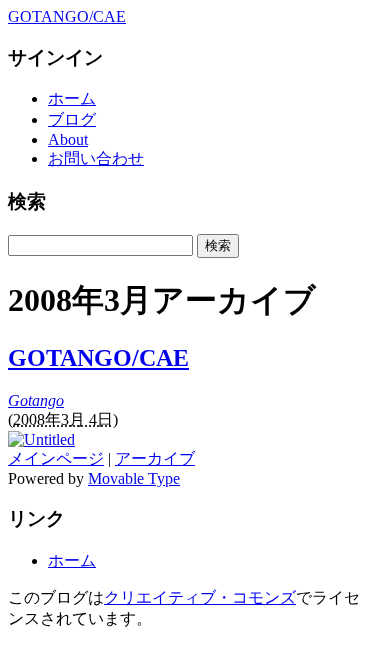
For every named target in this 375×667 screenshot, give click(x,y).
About (68, 139)
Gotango (36, 400)
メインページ (56, 458)
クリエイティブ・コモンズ (200, 597)
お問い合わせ (96, 158)
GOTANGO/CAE (67, 16)
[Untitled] (41, 439)
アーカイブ (155, 458)
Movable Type (134, 478)
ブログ (72, 119)
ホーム (72, 98)
